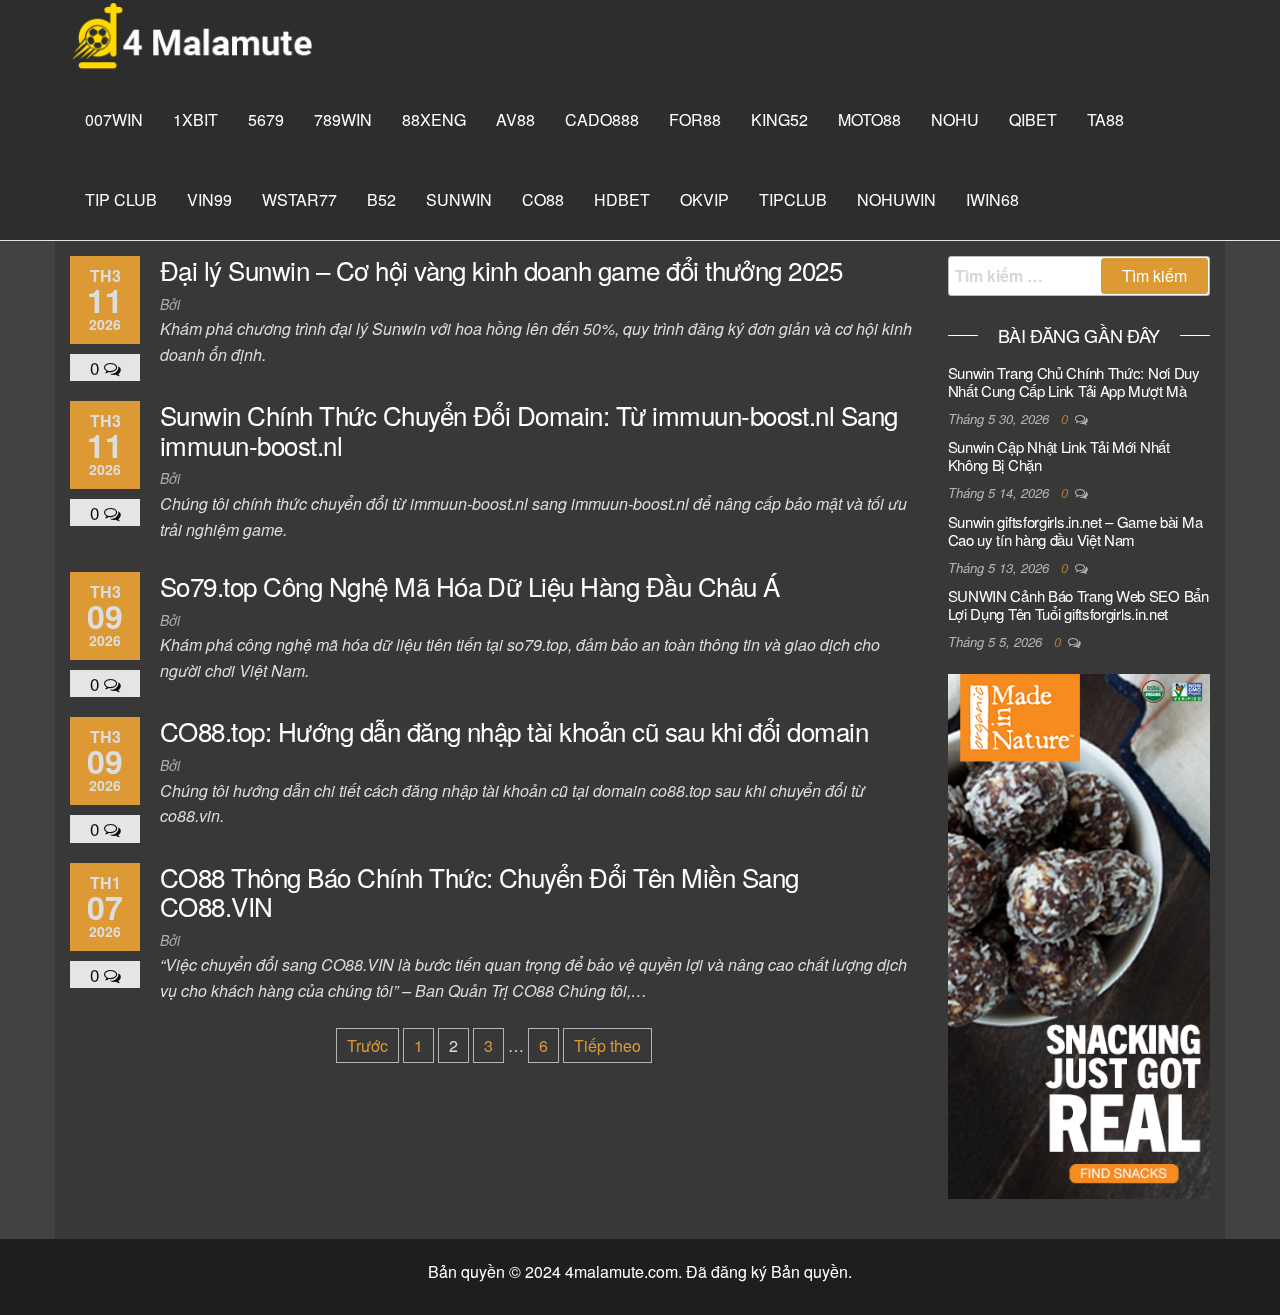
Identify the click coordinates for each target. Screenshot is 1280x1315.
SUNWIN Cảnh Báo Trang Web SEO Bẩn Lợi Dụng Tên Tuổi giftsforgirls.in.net (1078, 604)
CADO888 (602, 119)
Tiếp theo (607, 1045)
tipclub (793, 199)
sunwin (459, 199)
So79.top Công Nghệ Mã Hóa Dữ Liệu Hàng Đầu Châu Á (470, 585)
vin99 (209, 199)
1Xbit (195, 119)
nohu (955, 119)
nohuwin (896, 199)
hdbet (622, 199)
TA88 (1105, 119)
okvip (704, 199)
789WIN (343, 119)
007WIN (114, 119)
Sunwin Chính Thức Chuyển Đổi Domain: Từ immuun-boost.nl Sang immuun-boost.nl (529, 429)
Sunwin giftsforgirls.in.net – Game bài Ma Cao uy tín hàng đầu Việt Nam (1075, 530)
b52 (381, 199)
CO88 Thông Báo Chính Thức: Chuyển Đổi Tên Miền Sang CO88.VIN (479, 891)
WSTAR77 (299, 199)
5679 (266, 119)
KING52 (779, 119)
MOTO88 (869, 119)
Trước (367, 1045)
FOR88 (695, 119)
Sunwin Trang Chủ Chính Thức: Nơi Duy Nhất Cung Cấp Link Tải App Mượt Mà (1074, 381)
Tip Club (121, 199)
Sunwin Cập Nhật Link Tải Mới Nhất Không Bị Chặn (1059, 455)
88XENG (434, 119)
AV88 (515, 119)
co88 (543, 199)
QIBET (1033, 119)
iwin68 (992, 199)
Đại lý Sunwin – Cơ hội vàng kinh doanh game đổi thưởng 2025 (501, 269)
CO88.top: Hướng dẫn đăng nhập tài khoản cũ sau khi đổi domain (514, 730)
